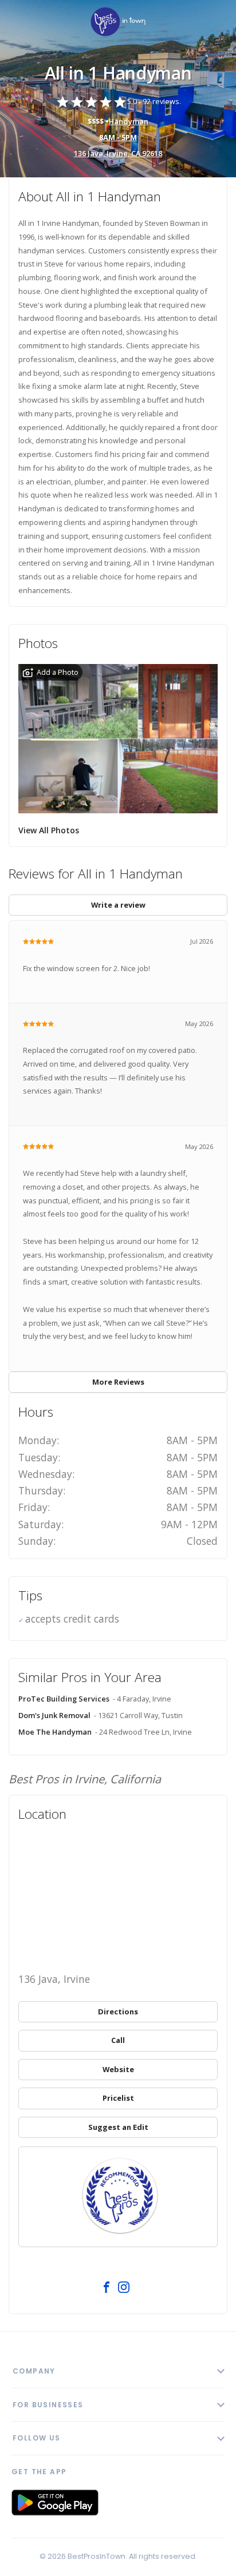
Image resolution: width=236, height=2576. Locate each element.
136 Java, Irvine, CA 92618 (118, 153)
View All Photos (49, 830)
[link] (118, 23)
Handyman (129, 121)
